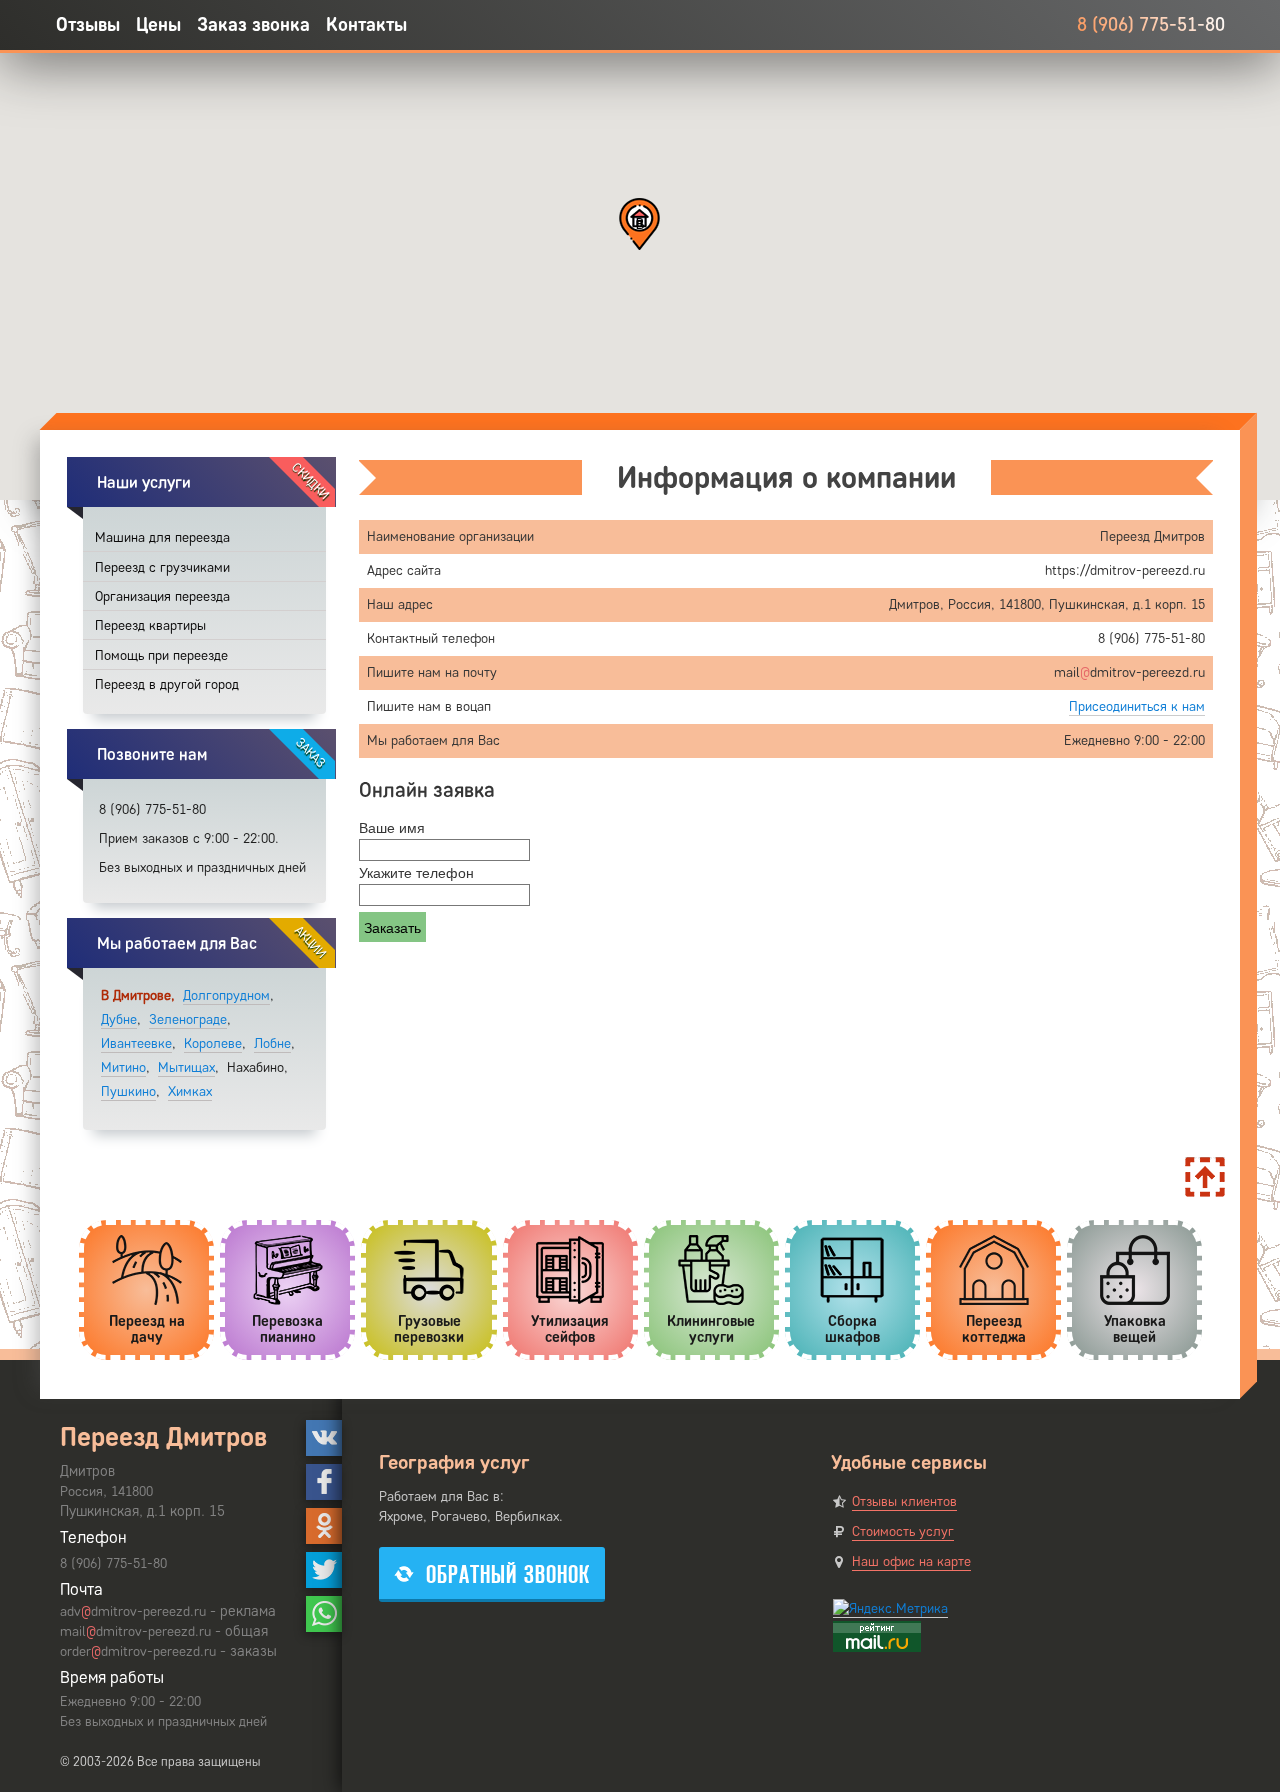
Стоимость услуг (903, 1531)
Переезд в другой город (167, 684)
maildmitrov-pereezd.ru (135, 1631)
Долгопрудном (226, 995)
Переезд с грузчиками (162, 567)
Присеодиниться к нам (1137, 706)
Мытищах (186, 1067)
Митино (123, 1067)
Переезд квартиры (150, 625)
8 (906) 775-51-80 (1151, 24)
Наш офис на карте (911, 1561)
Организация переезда (162, 596)
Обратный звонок (508, 1574)
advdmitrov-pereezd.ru (133, 1611)
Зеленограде (188, 1019)
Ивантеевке (136, 1043)
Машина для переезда (162, 537)
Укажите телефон (416, 872)
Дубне (119, 1019)
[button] (639, 224)
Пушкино (128, 1091)
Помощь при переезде (161, 655)
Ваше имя (392, 827)
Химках (190, 1091)
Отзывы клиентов (904, 1501)
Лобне (272, 1043)
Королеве (213, 1043)
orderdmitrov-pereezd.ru (138, 1651)
